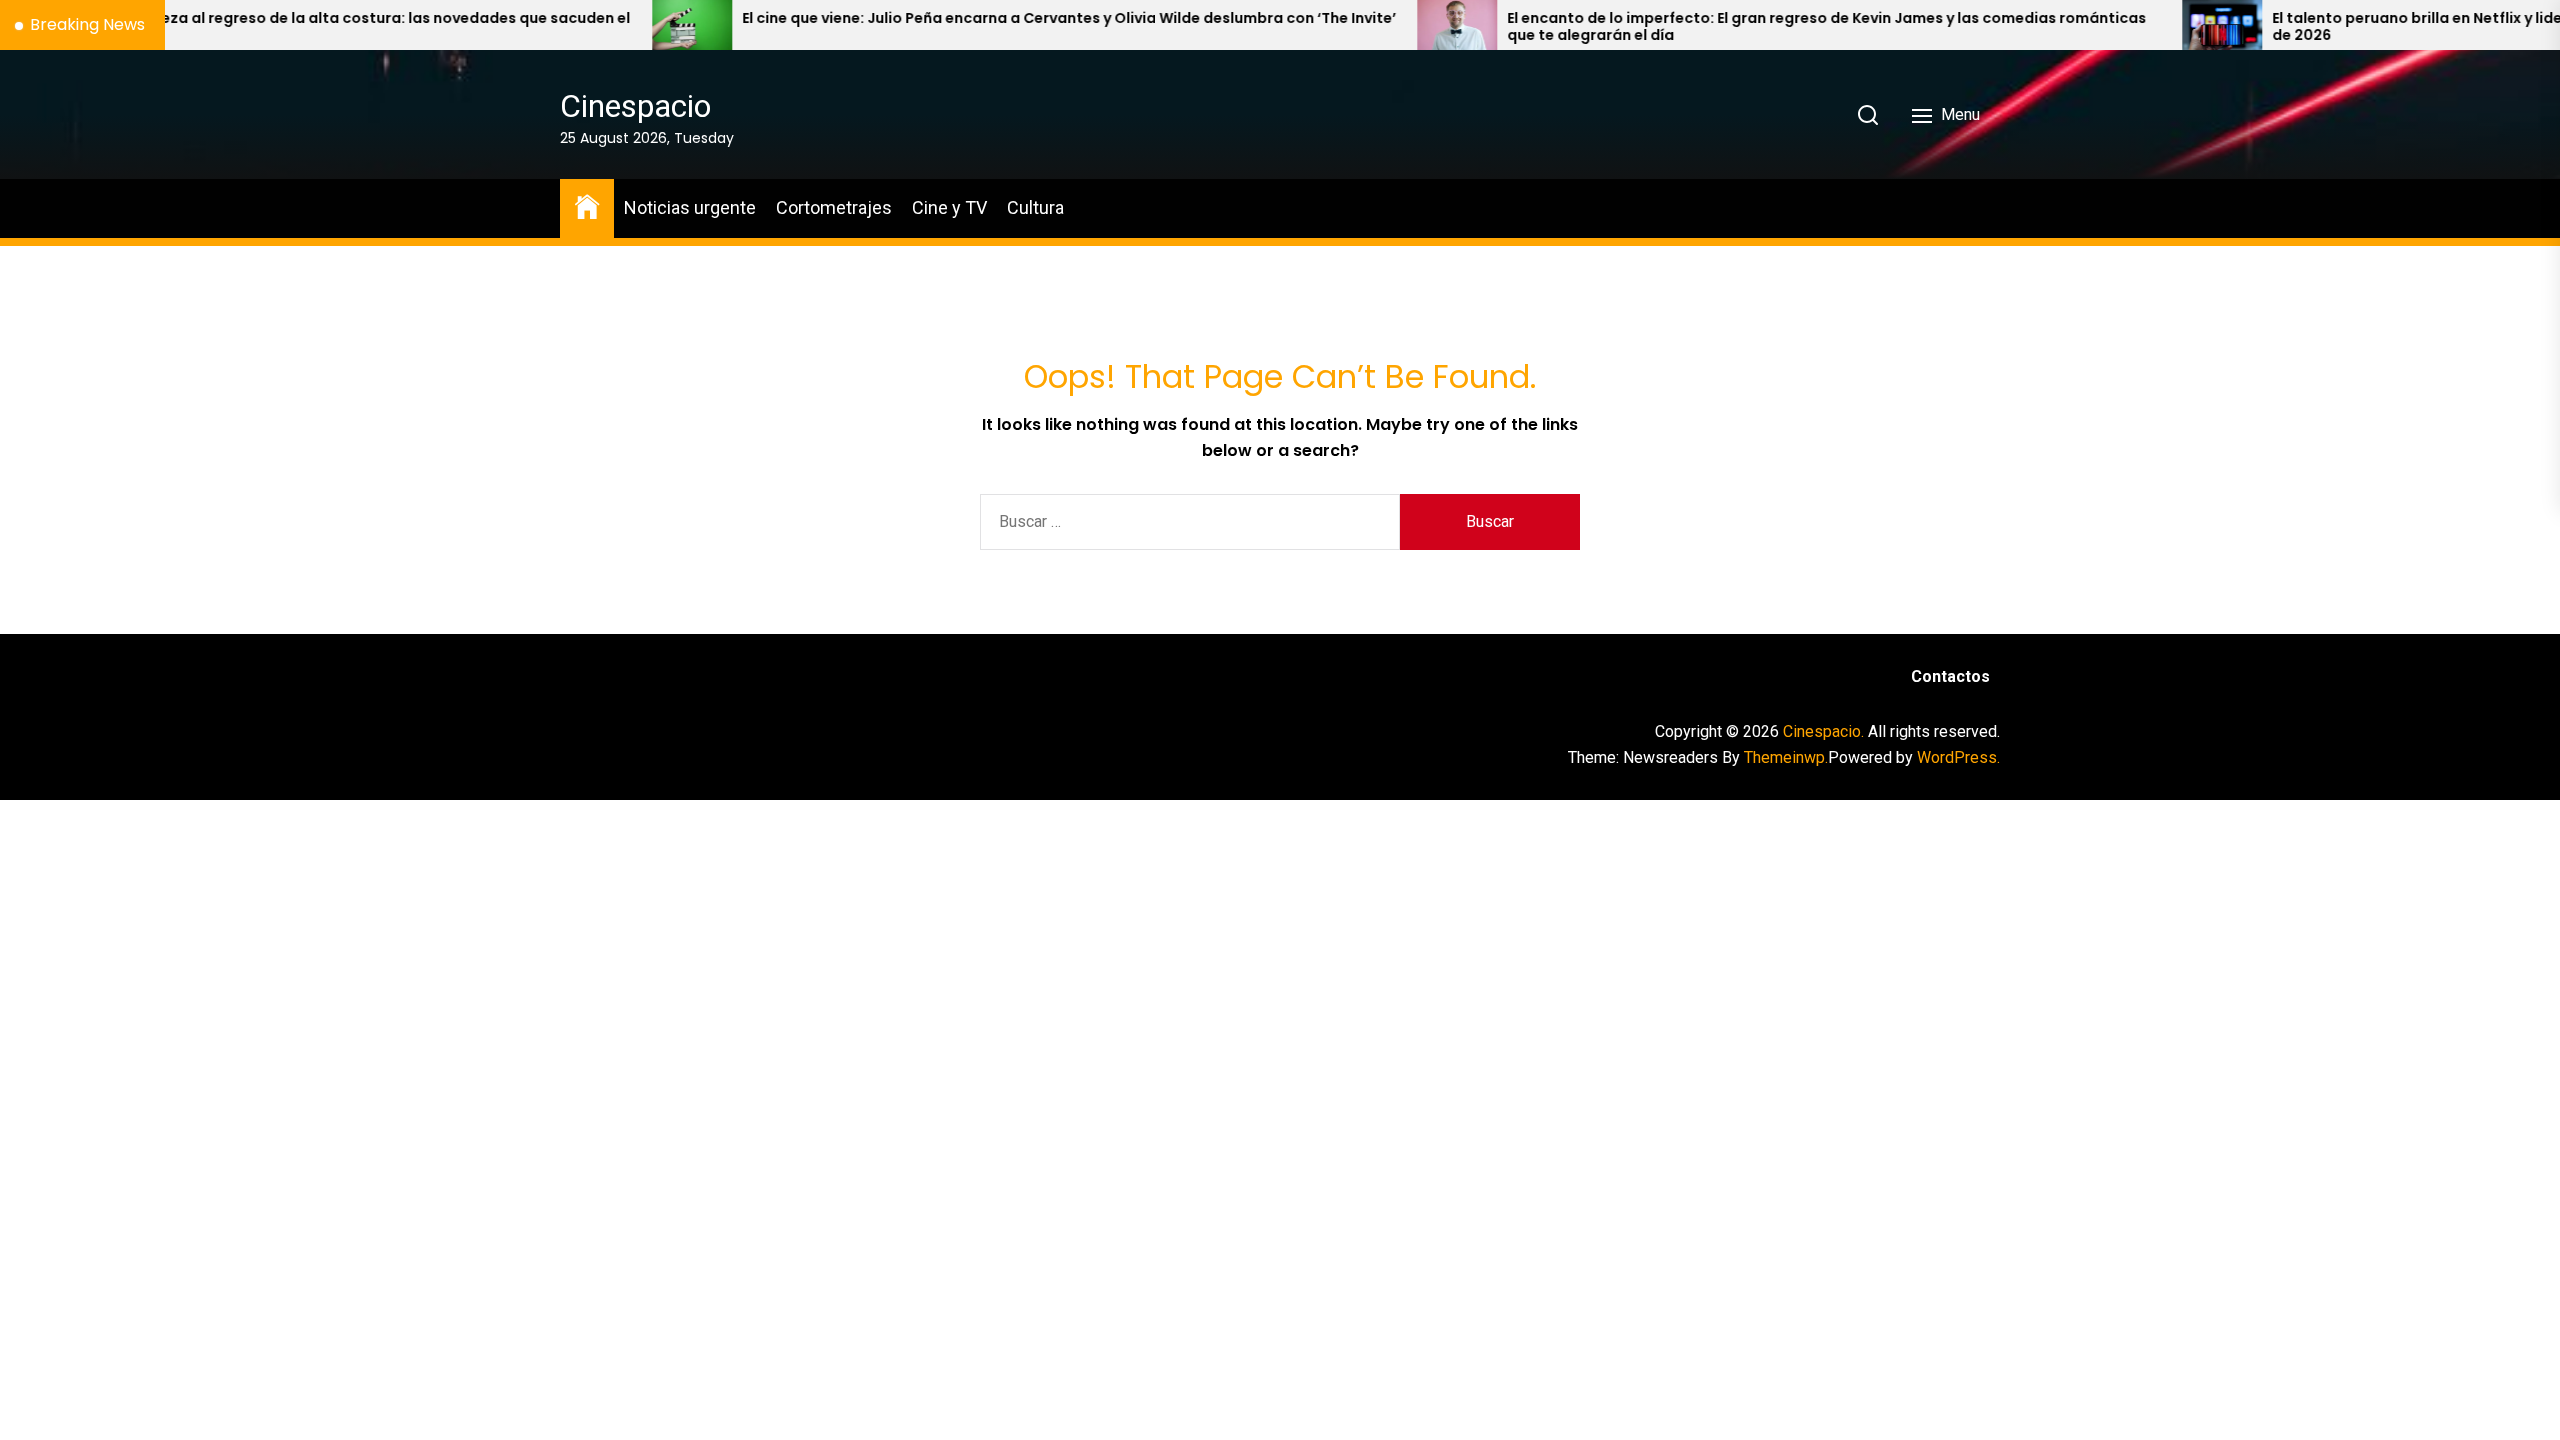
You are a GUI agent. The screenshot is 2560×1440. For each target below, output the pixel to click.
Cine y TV (949, 207)
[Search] (1868, 115)
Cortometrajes (834, 207)
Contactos (1950, 676)
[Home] (587, 205)
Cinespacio (635, 106)
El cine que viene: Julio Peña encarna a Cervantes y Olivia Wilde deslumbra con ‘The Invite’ (950, 18)
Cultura (1035, 207)
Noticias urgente (690, 207)
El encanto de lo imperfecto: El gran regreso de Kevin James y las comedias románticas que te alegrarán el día (1707, 27)
